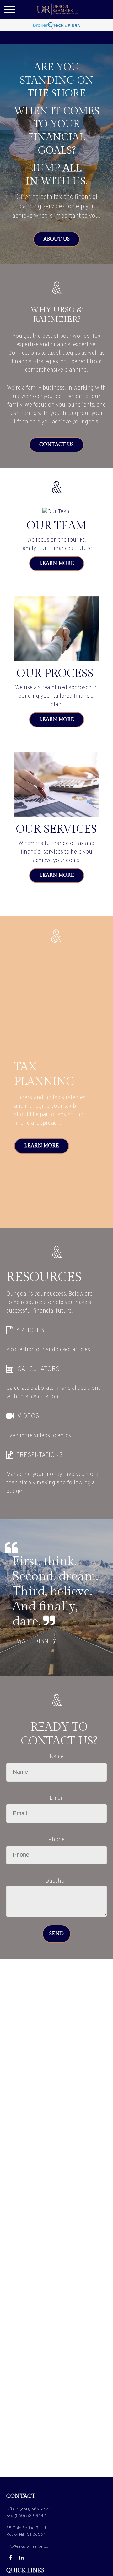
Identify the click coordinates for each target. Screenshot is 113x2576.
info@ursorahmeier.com (29, 2547)
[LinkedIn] (21, 2558)
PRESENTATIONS (39, 1455)
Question (56, 1881)
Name (57, 1757)
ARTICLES (30, 1331)
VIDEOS (28, 1416)
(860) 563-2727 (35, 2509)
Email (57, 1798)
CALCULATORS (38, 1369)
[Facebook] (11, 2558)
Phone (56, 1840)
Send (56, 1934)
